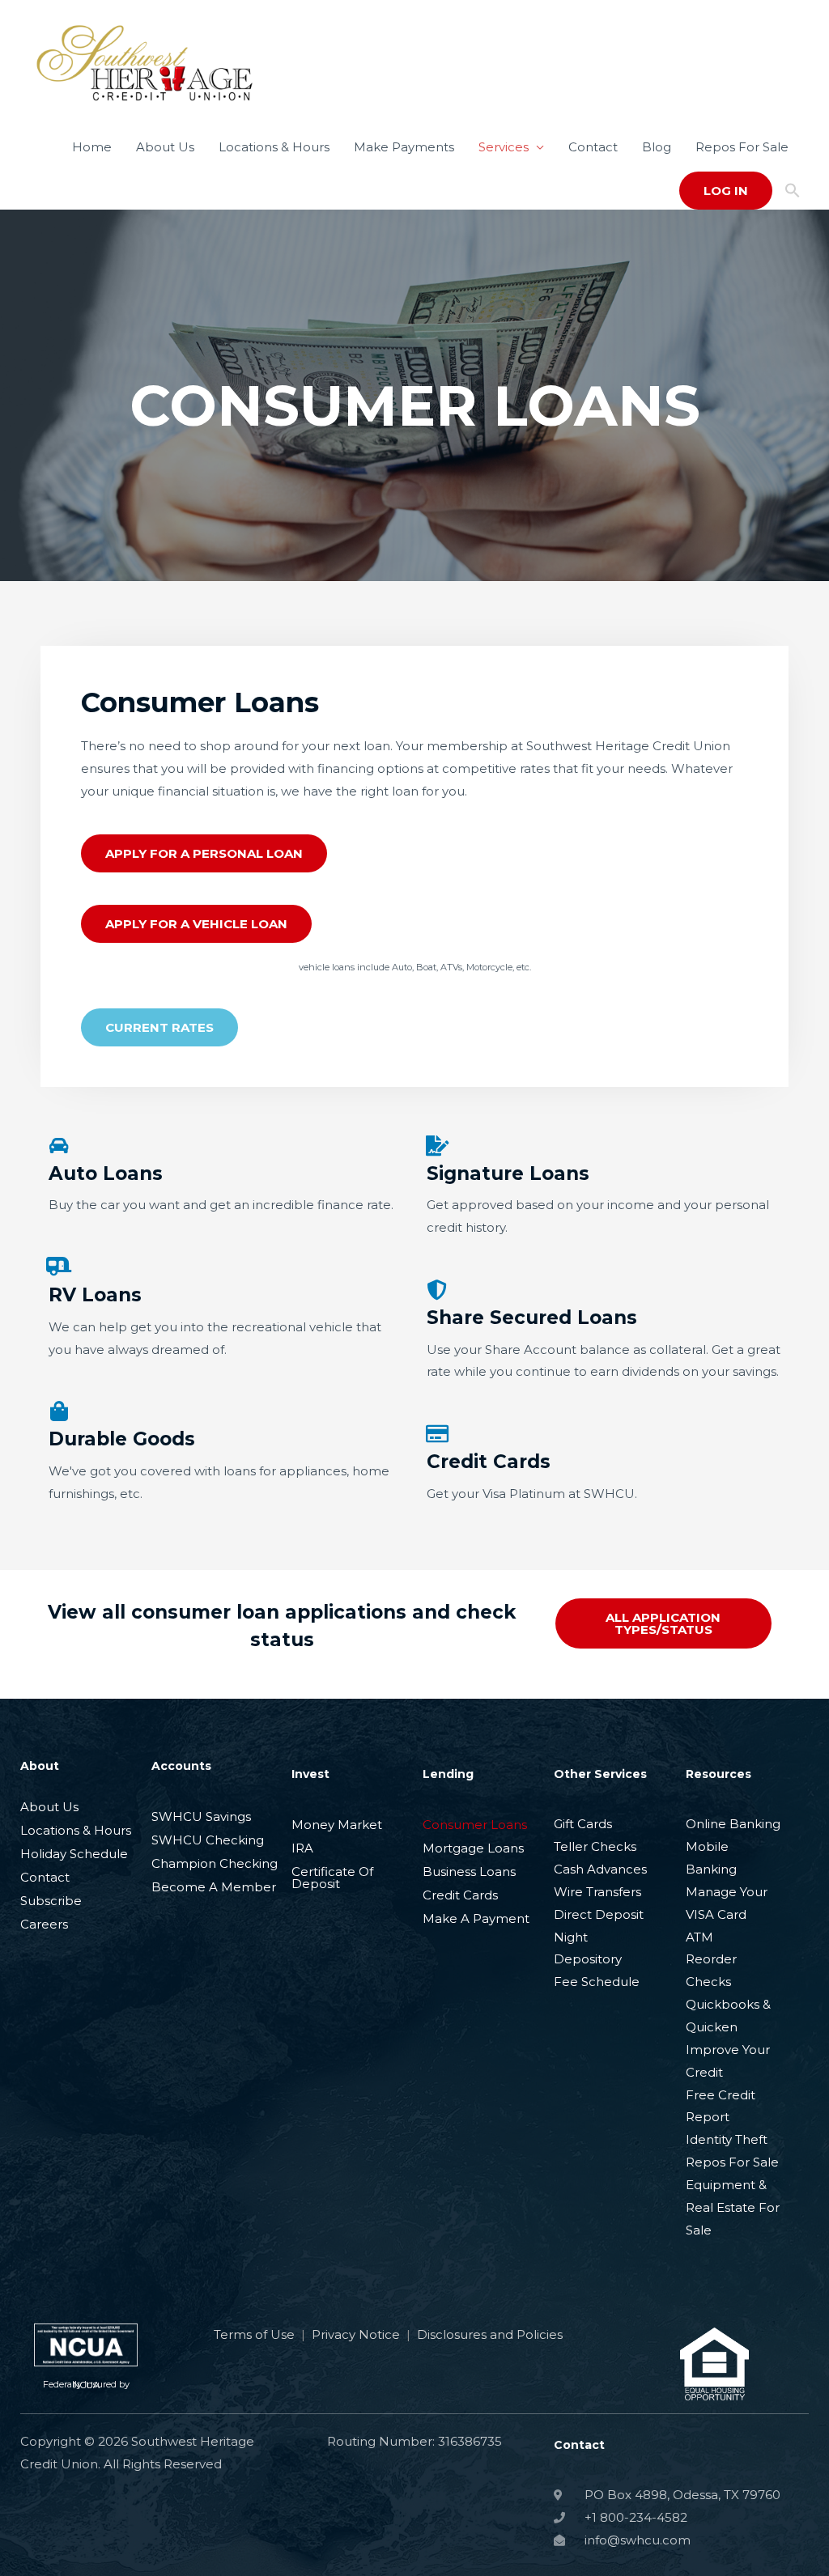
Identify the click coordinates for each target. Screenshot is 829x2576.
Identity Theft (727, 2139)
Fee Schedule (597, 1982)
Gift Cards (583, 1824)
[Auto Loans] (59, 1146)
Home (92, 147)
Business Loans (469, 1872)
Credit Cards (489, 1462)
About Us (165, 147)
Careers (44, 1924)
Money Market (337, 1825)
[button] (793, 191)
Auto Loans (106, 1173)
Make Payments (404, 147)
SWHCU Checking (208, 1840)
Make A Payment (476, 1918)
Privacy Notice (356, 2334)
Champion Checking (215, 1863)
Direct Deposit (599, 1914)
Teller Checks (595, 1846)
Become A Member (214, 1887)
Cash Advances (600, 1869)
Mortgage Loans (473, 1848)
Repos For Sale (742, 147)
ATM (699, 1937)
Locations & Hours (274, 147)
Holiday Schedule (74, 1854)
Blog (657, 147)
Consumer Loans (475, 1825)
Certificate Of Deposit (332, 1878)
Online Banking (733, 1824)
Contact (593, 147)
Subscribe (51, 1901)
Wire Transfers (597, 1892)
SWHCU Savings (201, 1816)
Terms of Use (254, 2334)
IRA (302, 1848)
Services (504, 147)
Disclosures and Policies (490, 2334)
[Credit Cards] (437, 1434)
